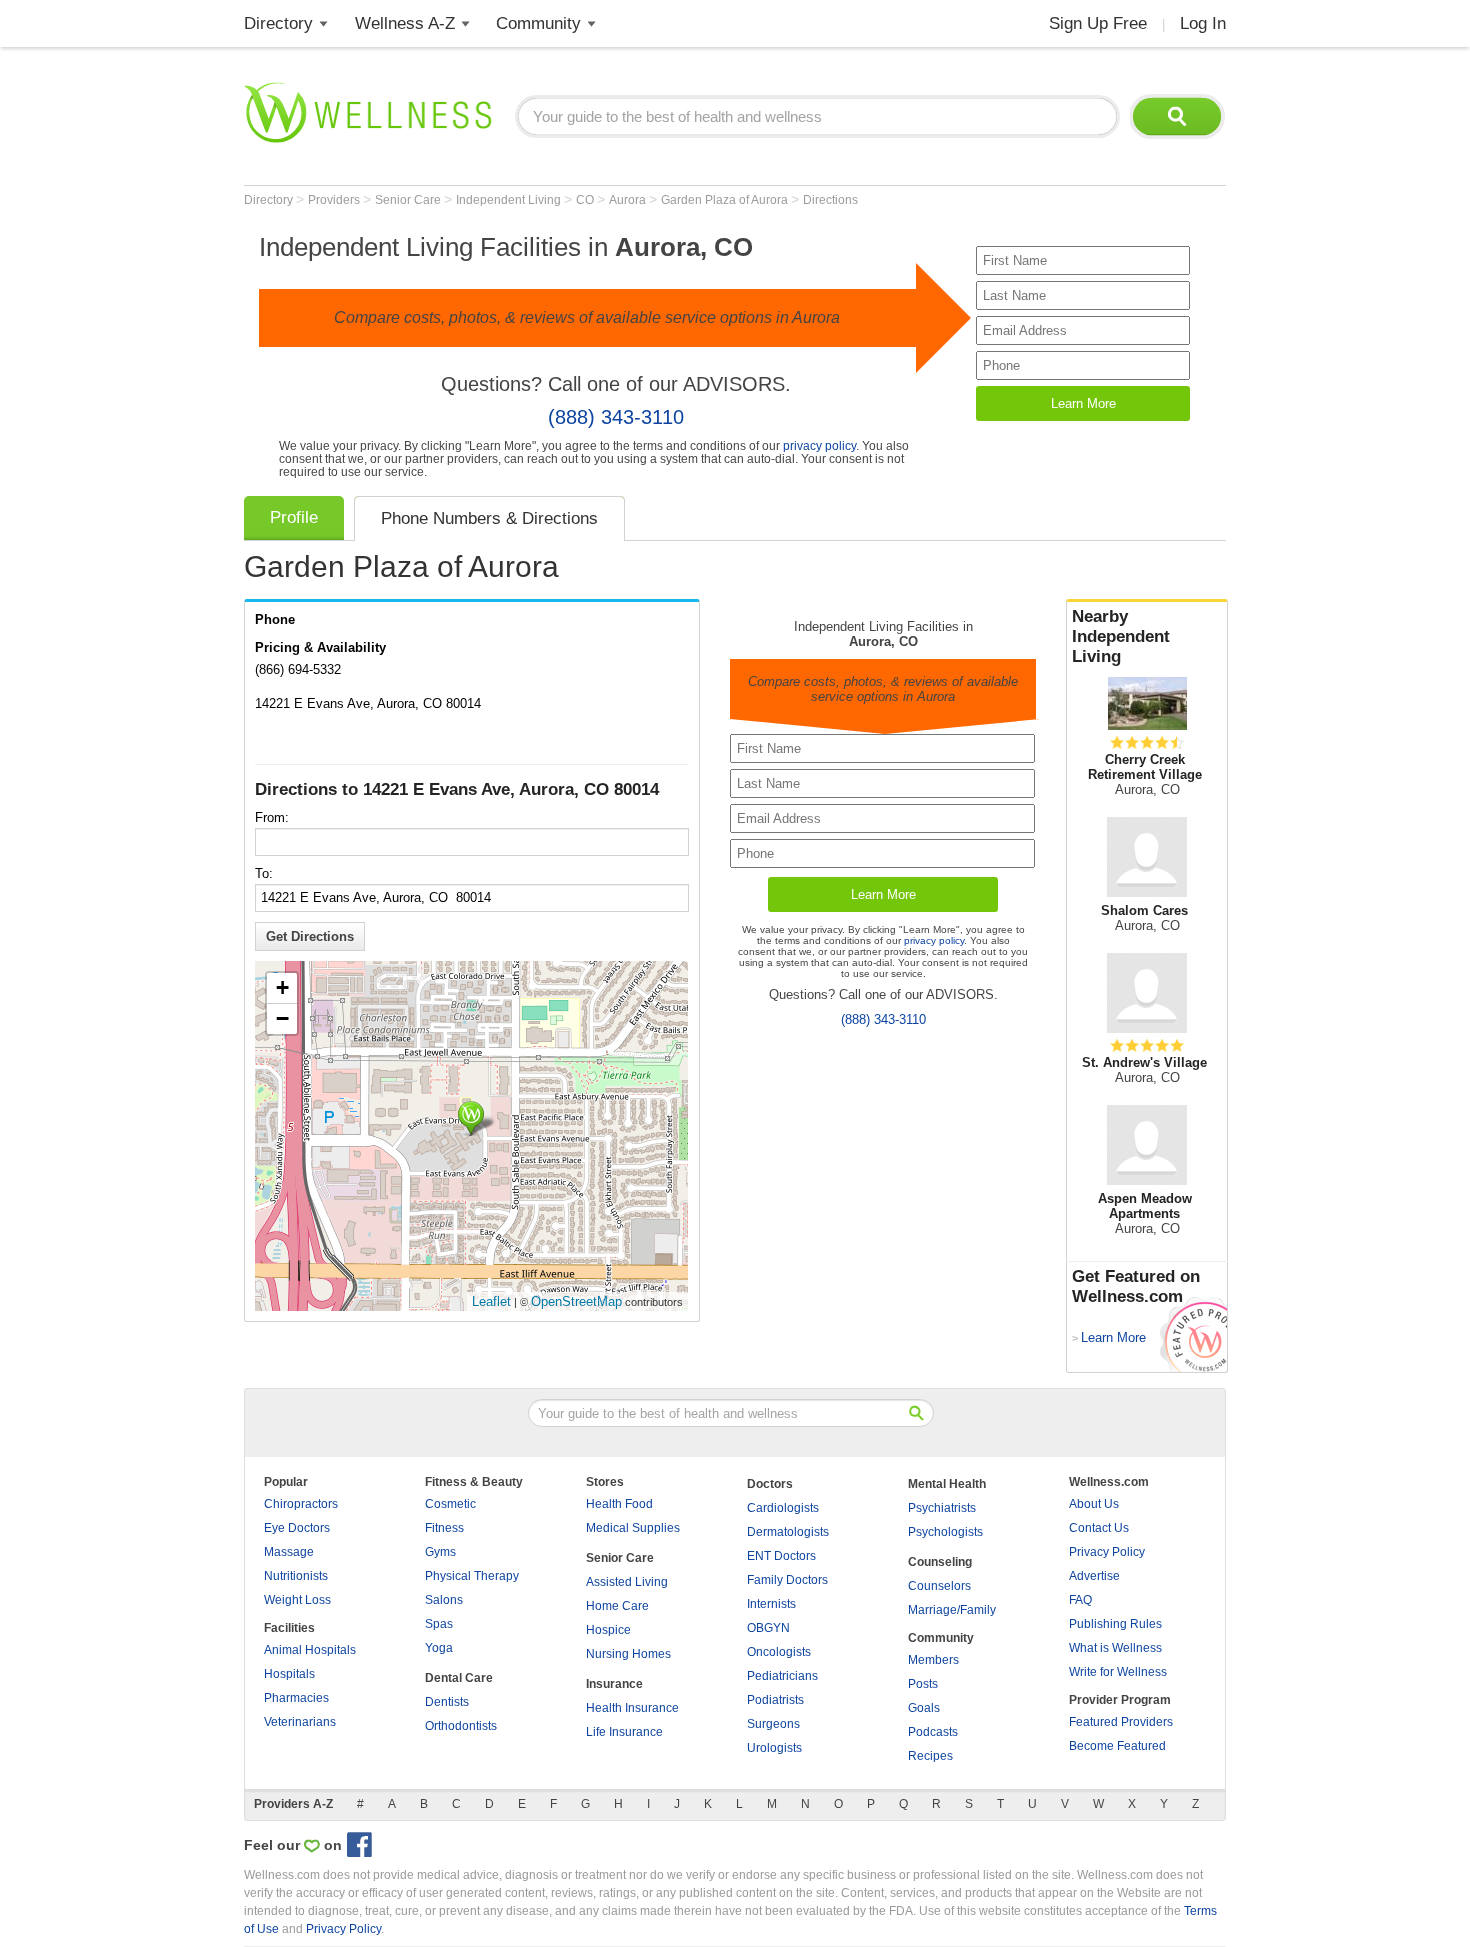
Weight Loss (297, 1600)
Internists (771, 1604)
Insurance (614, 1684)
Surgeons (773, 1724)
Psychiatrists (942, 1508)
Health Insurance (632, 1708)
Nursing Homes (628, 1654)
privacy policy (819, 445)
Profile (294, 517)
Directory (278, 23)
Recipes (930, 1756)
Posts (923, 1684)
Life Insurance (624, 1732)
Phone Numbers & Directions (489, 518)
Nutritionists (296, 1576)
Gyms (440, 1552)
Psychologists (945, 1532)
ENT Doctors (781, 1556)
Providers (335, 200)
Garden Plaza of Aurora (726, 200)
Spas (439, 1624)
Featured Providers (1121, 1722)
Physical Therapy (472, 1576)
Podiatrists (775, 1700)
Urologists (774, 1748)
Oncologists (779, 1652)
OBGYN (768, 1628)
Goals (924, 1708)
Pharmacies (296, 1698)
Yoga (439, 1648)
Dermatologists (788, 1532)
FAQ (1080, 1600)
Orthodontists (461, 1726)
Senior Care (409, 200)
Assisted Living (627, 1582)
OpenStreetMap (576, 1301)
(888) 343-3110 (616, 417)
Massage (289, 1552)
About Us (1094, 1504)
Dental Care (459, 1678)
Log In (1203, 23)
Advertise (1094, 1576)
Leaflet (491, 1301)
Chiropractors (301, 1504)
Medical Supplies (633, 1528)
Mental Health (947, 1484)
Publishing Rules (1115, 1624)
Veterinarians (300, 1722)
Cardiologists (783, 1508)
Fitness (444, 1528)
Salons (444, 1600)
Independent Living (510, 200)
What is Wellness (1115, 1648)
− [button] (282, 1018)
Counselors (939, 1586)
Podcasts (933, 1732)
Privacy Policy (1107, 1552)
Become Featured (1117, 1746)
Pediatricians (782, 1676)
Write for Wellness (1118, 1672)
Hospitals (289, 1674)
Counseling (940, 1562)
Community (538, 23)
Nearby (1121, 636)
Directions (830, 200)
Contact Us (1099, 1528)
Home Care (617, 1606)
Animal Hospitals (310, 1650)
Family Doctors (787, 1580)
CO (586, 200)
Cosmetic (450, 1504)
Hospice (608, 1630)
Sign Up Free (1098, 23)
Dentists (447, 1702)
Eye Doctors (297, 1528)
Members (933, 1660)
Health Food (619, 1504)
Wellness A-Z (405, 23)
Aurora (629, 200)
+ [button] (282, 987)
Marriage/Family (952, 1610)
